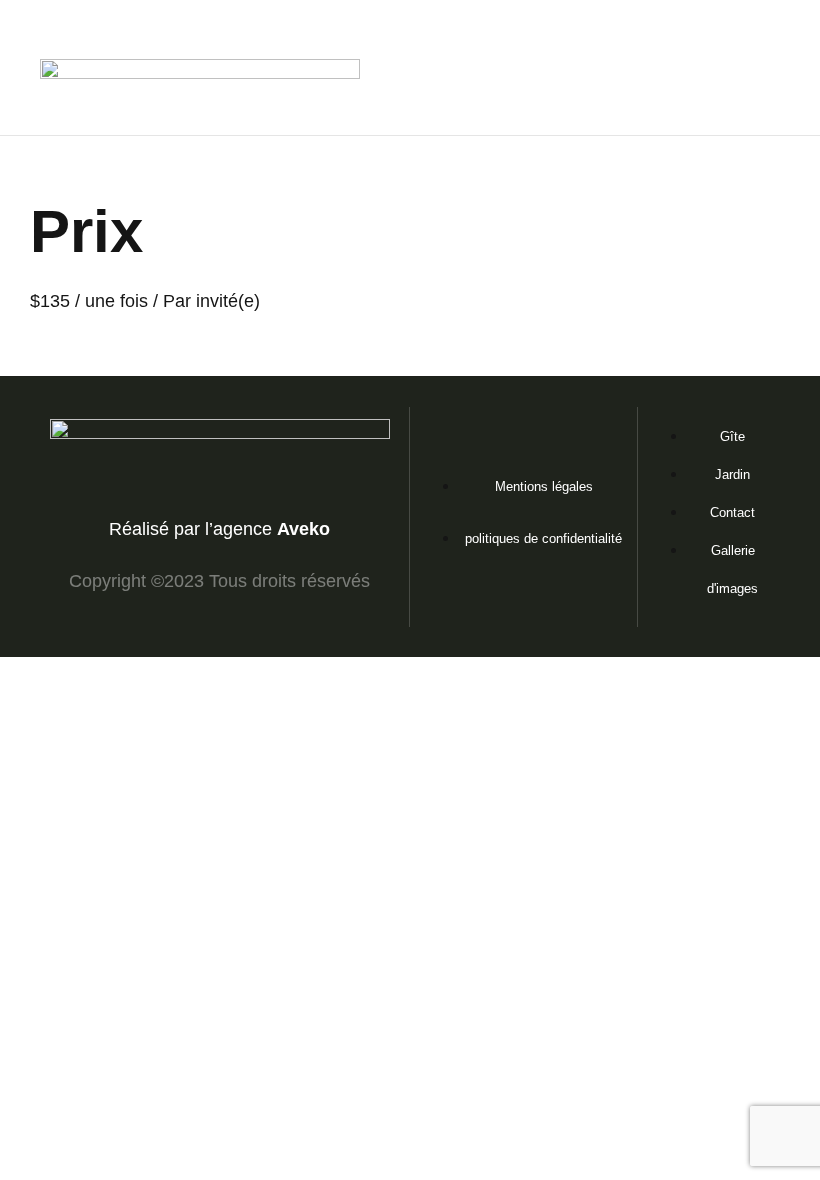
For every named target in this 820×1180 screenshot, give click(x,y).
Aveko (303, 529)
